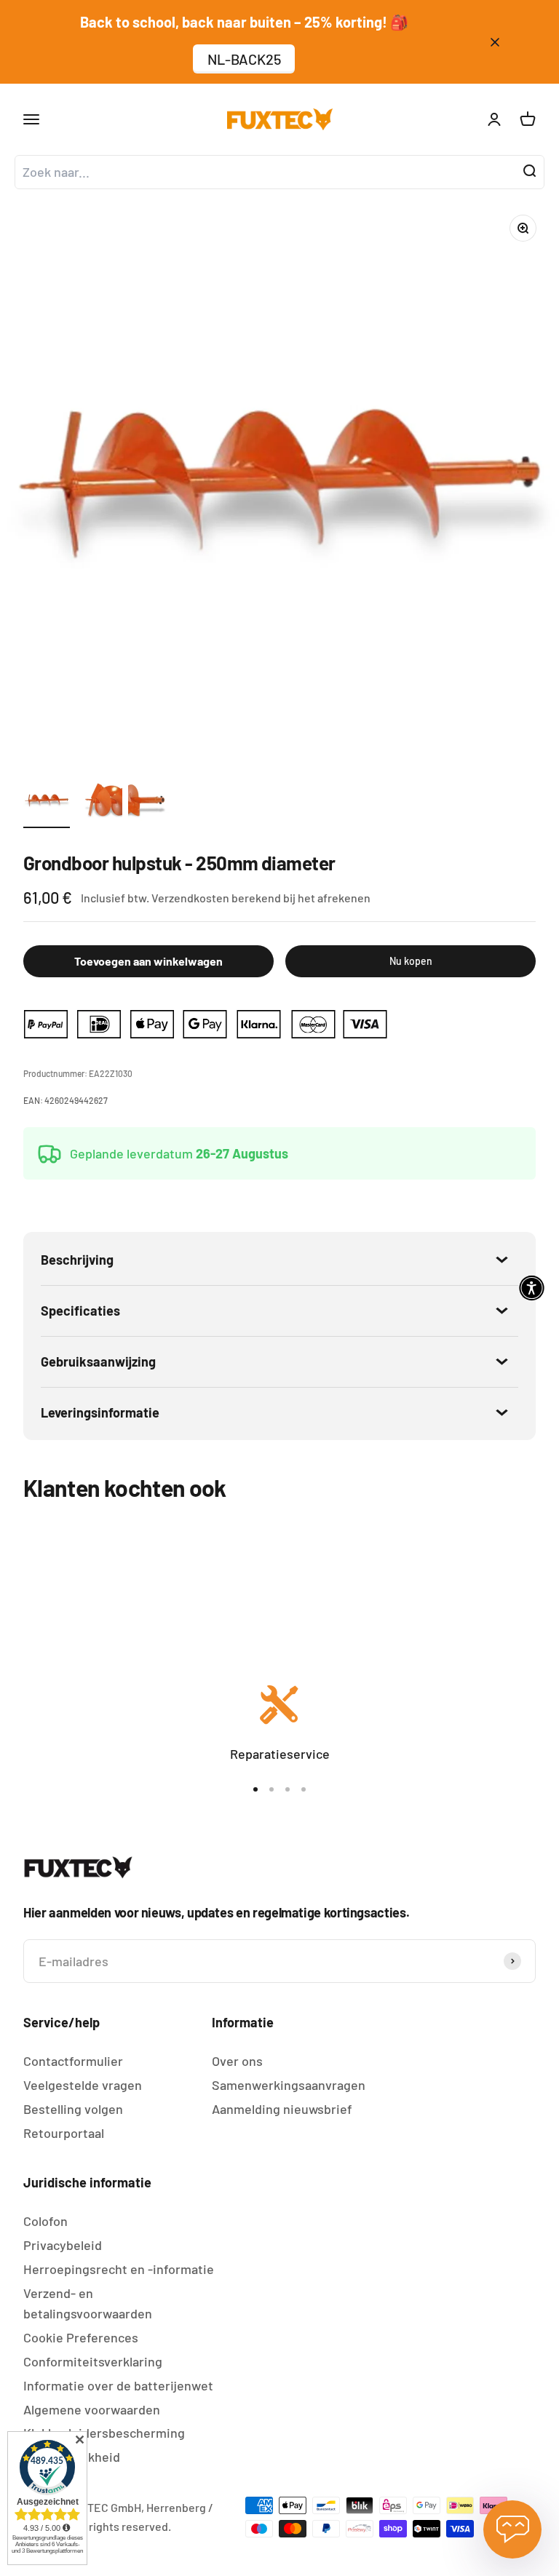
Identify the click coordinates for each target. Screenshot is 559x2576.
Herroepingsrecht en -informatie (119, 2269)
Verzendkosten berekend (216, 898)
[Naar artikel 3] (151, 803)
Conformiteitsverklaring (93, 2361)
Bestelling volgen (73, 2109)
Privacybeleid (63, 2245)
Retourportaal (64, 2133)
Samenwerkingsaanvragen (289, 2085)
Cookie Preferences (81, 2337)
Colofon (45, 2221)
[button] (532, 1288)
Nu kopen (411, 961)
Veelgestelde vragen (83, 2085)
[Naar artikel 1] (47, 803)
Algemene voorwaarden (92, 2409)
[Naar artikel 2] (99, 803)
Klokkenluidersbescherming (104, 2433)
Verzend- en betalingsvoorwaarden (88, 2303)
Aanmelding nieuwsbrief (282, 2109)
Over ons (237, 2061)
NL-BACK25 (244, 59)
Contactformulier (73, 2061)
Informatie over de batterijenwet (118, 2385)
